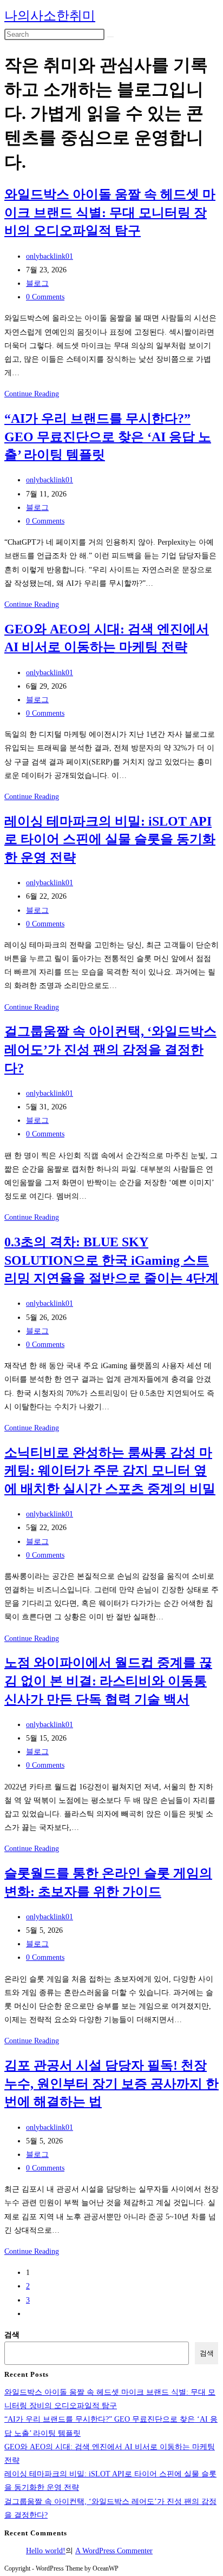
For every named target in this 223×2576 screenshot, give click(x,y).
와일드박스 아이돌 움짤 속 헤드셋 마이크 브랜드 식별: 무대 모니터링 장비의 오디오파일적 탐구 (110, 213)
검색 (12, 2335)
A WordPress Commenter (114, 2551)
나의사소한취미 (50, 16)
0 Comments (45, 297)
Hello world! (46, 2551)
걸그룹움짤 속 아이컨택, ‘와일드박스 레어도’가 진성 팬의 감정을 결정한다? (110, 1050)
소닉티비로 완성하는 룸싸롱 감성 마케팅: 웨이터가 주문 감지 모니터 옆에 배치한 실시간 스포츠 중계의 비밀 (110, 1471)
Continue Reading (32, 394)
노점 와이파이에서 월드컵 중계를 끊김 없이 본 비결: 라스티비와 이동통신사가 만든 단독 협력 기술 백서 (108, 1681)
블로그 (37, 283)
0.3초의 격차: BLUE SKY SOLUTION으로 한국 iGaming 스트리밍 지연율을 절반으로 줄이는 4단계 (111, 1260)
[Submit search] (110, 37)
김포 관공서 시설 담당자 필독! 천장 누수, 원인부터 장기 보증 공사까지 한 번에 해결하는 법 (111, 2084)
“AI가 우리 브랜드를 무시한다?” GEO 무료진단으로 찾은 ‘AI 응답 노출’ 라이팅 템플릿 (108, 437)
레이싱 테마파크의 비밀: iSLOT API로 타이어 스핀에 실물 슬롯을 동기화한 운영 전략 (110, 839)
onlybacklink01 (50, 256)
